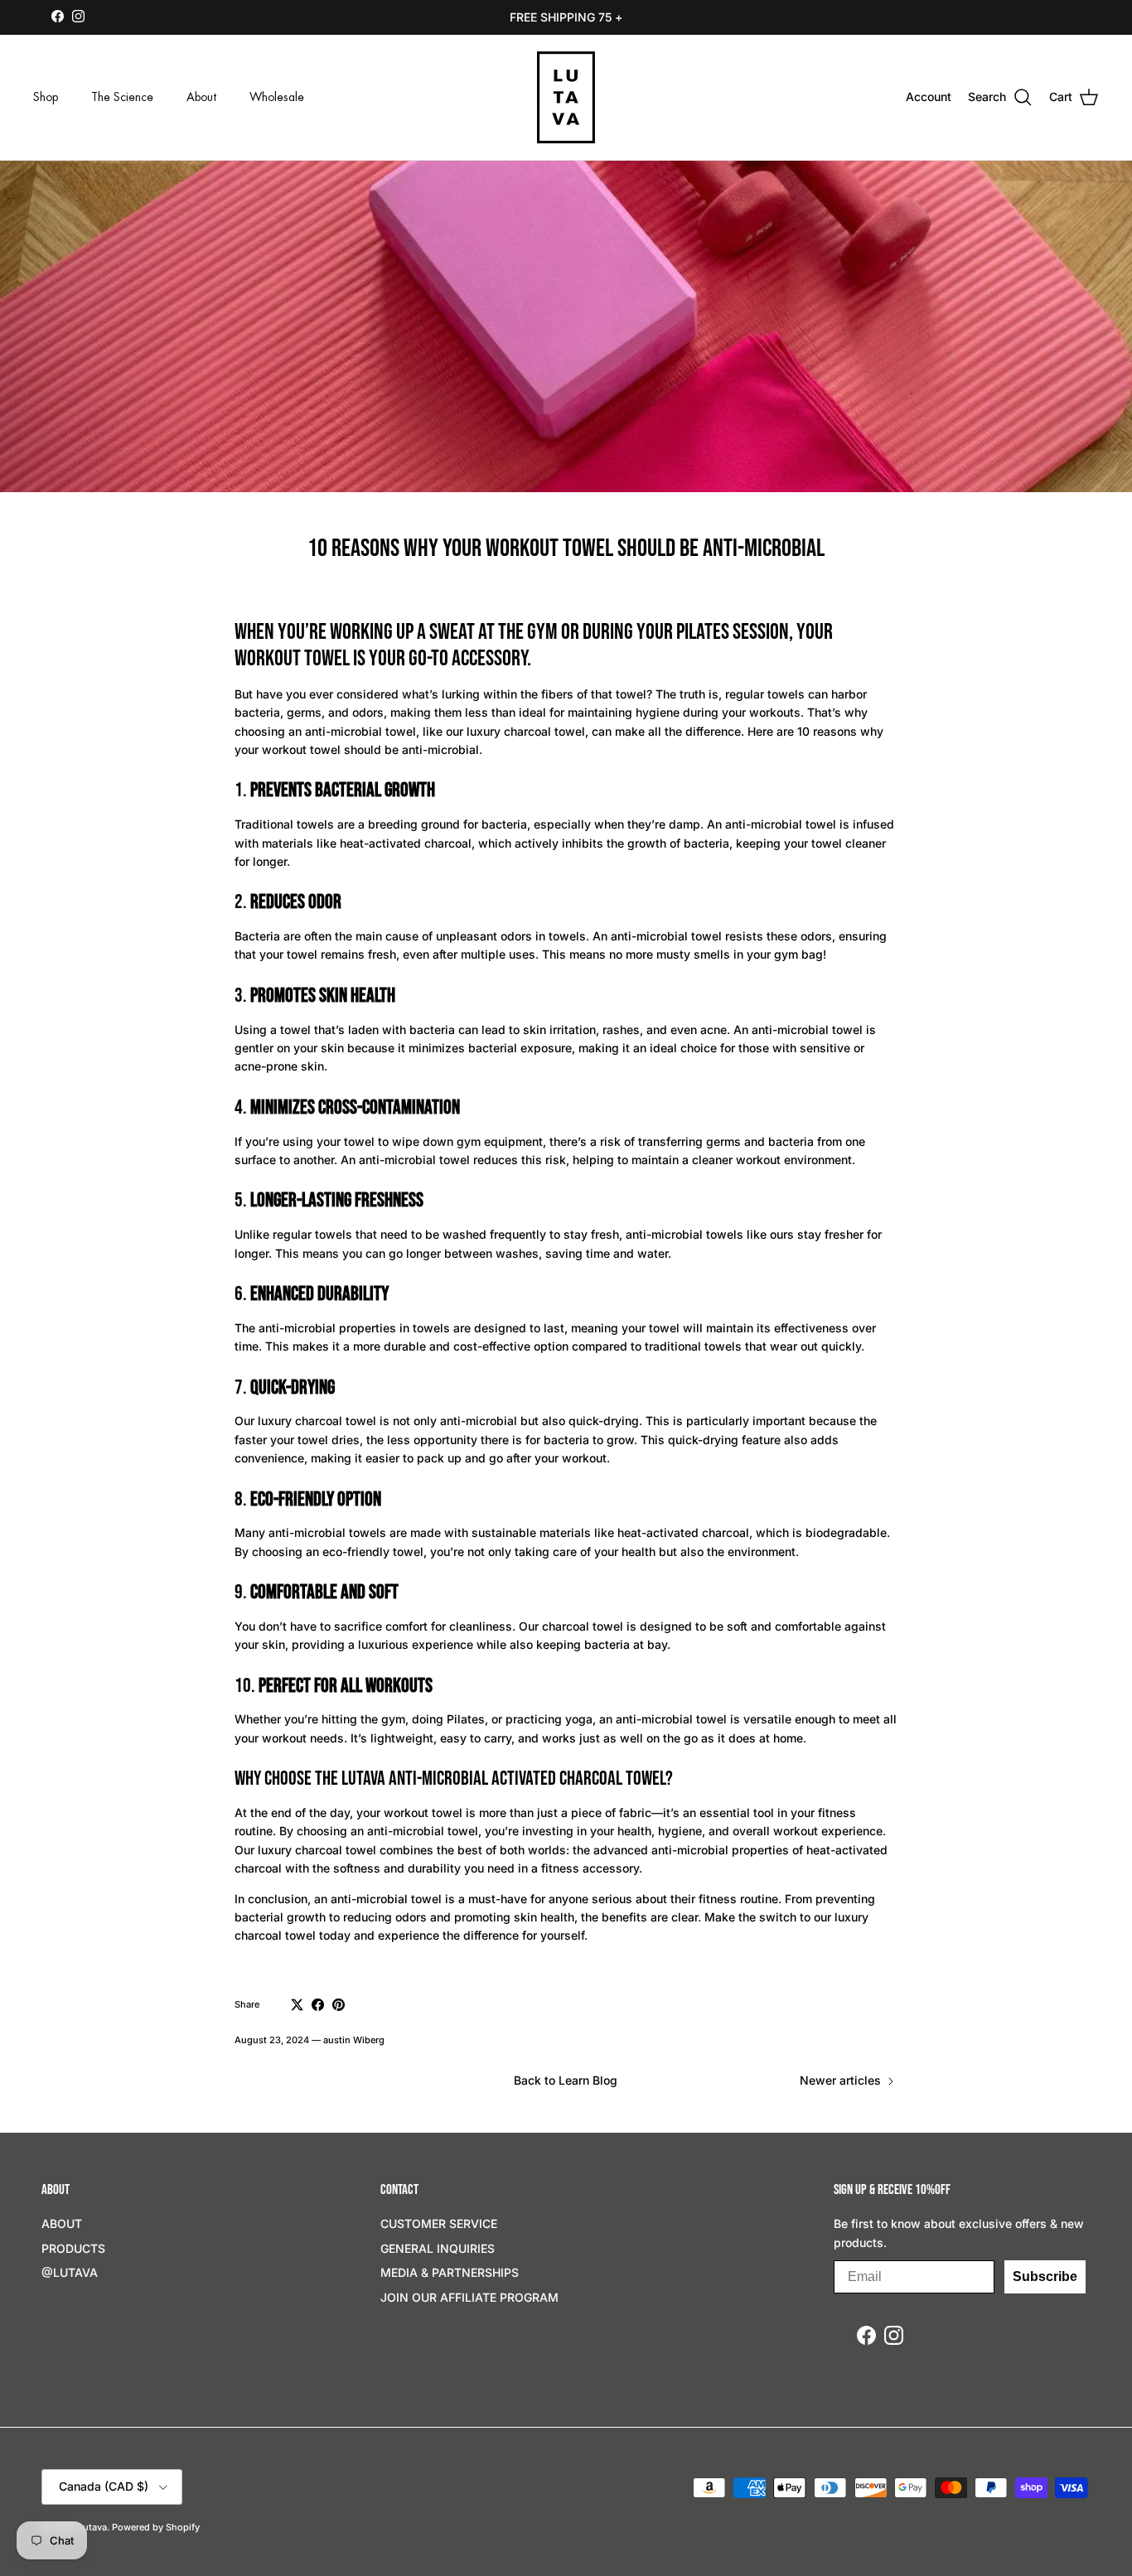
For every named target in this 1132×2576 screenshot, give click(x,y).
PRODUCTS (73, 2248)
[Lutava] (566, 97)
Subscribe (1045, 2276)
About (201, 97)
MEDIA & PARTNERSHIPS (450, 2272)
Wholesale (277, 97)
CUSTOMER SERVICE (439, 2223)
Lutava (92, 2527)
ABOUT (62, 2223)
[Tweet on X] (297, 2005)
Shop (46, 97)
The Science (122, 97)
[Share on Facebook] (318, 2005)
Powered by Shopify (156, 2527)
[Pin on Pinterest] (339, 2005)
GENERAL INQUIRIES (438, 2248)
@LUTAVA (70, 2272)
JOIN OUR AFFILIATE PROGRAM (469, 2297)
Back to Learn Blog (566, 2080)
